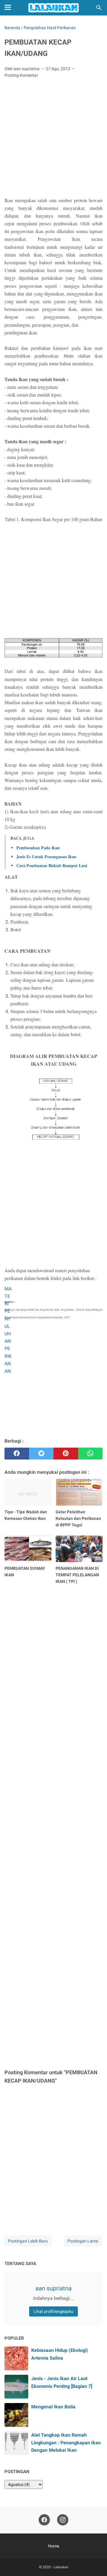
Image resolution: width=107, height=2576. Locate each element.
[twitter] (41, 1454)
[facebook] (17, 1454)
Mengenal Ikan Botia (53, 2407)
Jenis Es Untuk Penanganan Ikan (46, 857)
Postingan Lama (83, 2241)
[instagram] (63, 2520)
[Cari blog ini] (99, 8)
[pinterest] (66, 1454)
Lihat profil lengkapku (53, 2311)
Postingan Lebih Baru (28, 2241)
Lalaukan (61, 2567)
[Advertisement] (53, 139)
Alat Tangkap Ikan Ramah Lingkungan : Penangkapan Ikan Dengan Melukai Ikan (66, 2442)
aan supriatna (53, 2288)
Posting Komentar (21, 75)
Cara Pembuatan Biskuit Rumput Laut (52, 865)
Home (54, 2546)
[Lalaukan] (53, 8)
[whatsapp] (91, 1454)
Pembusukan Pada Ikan (38, 848)
